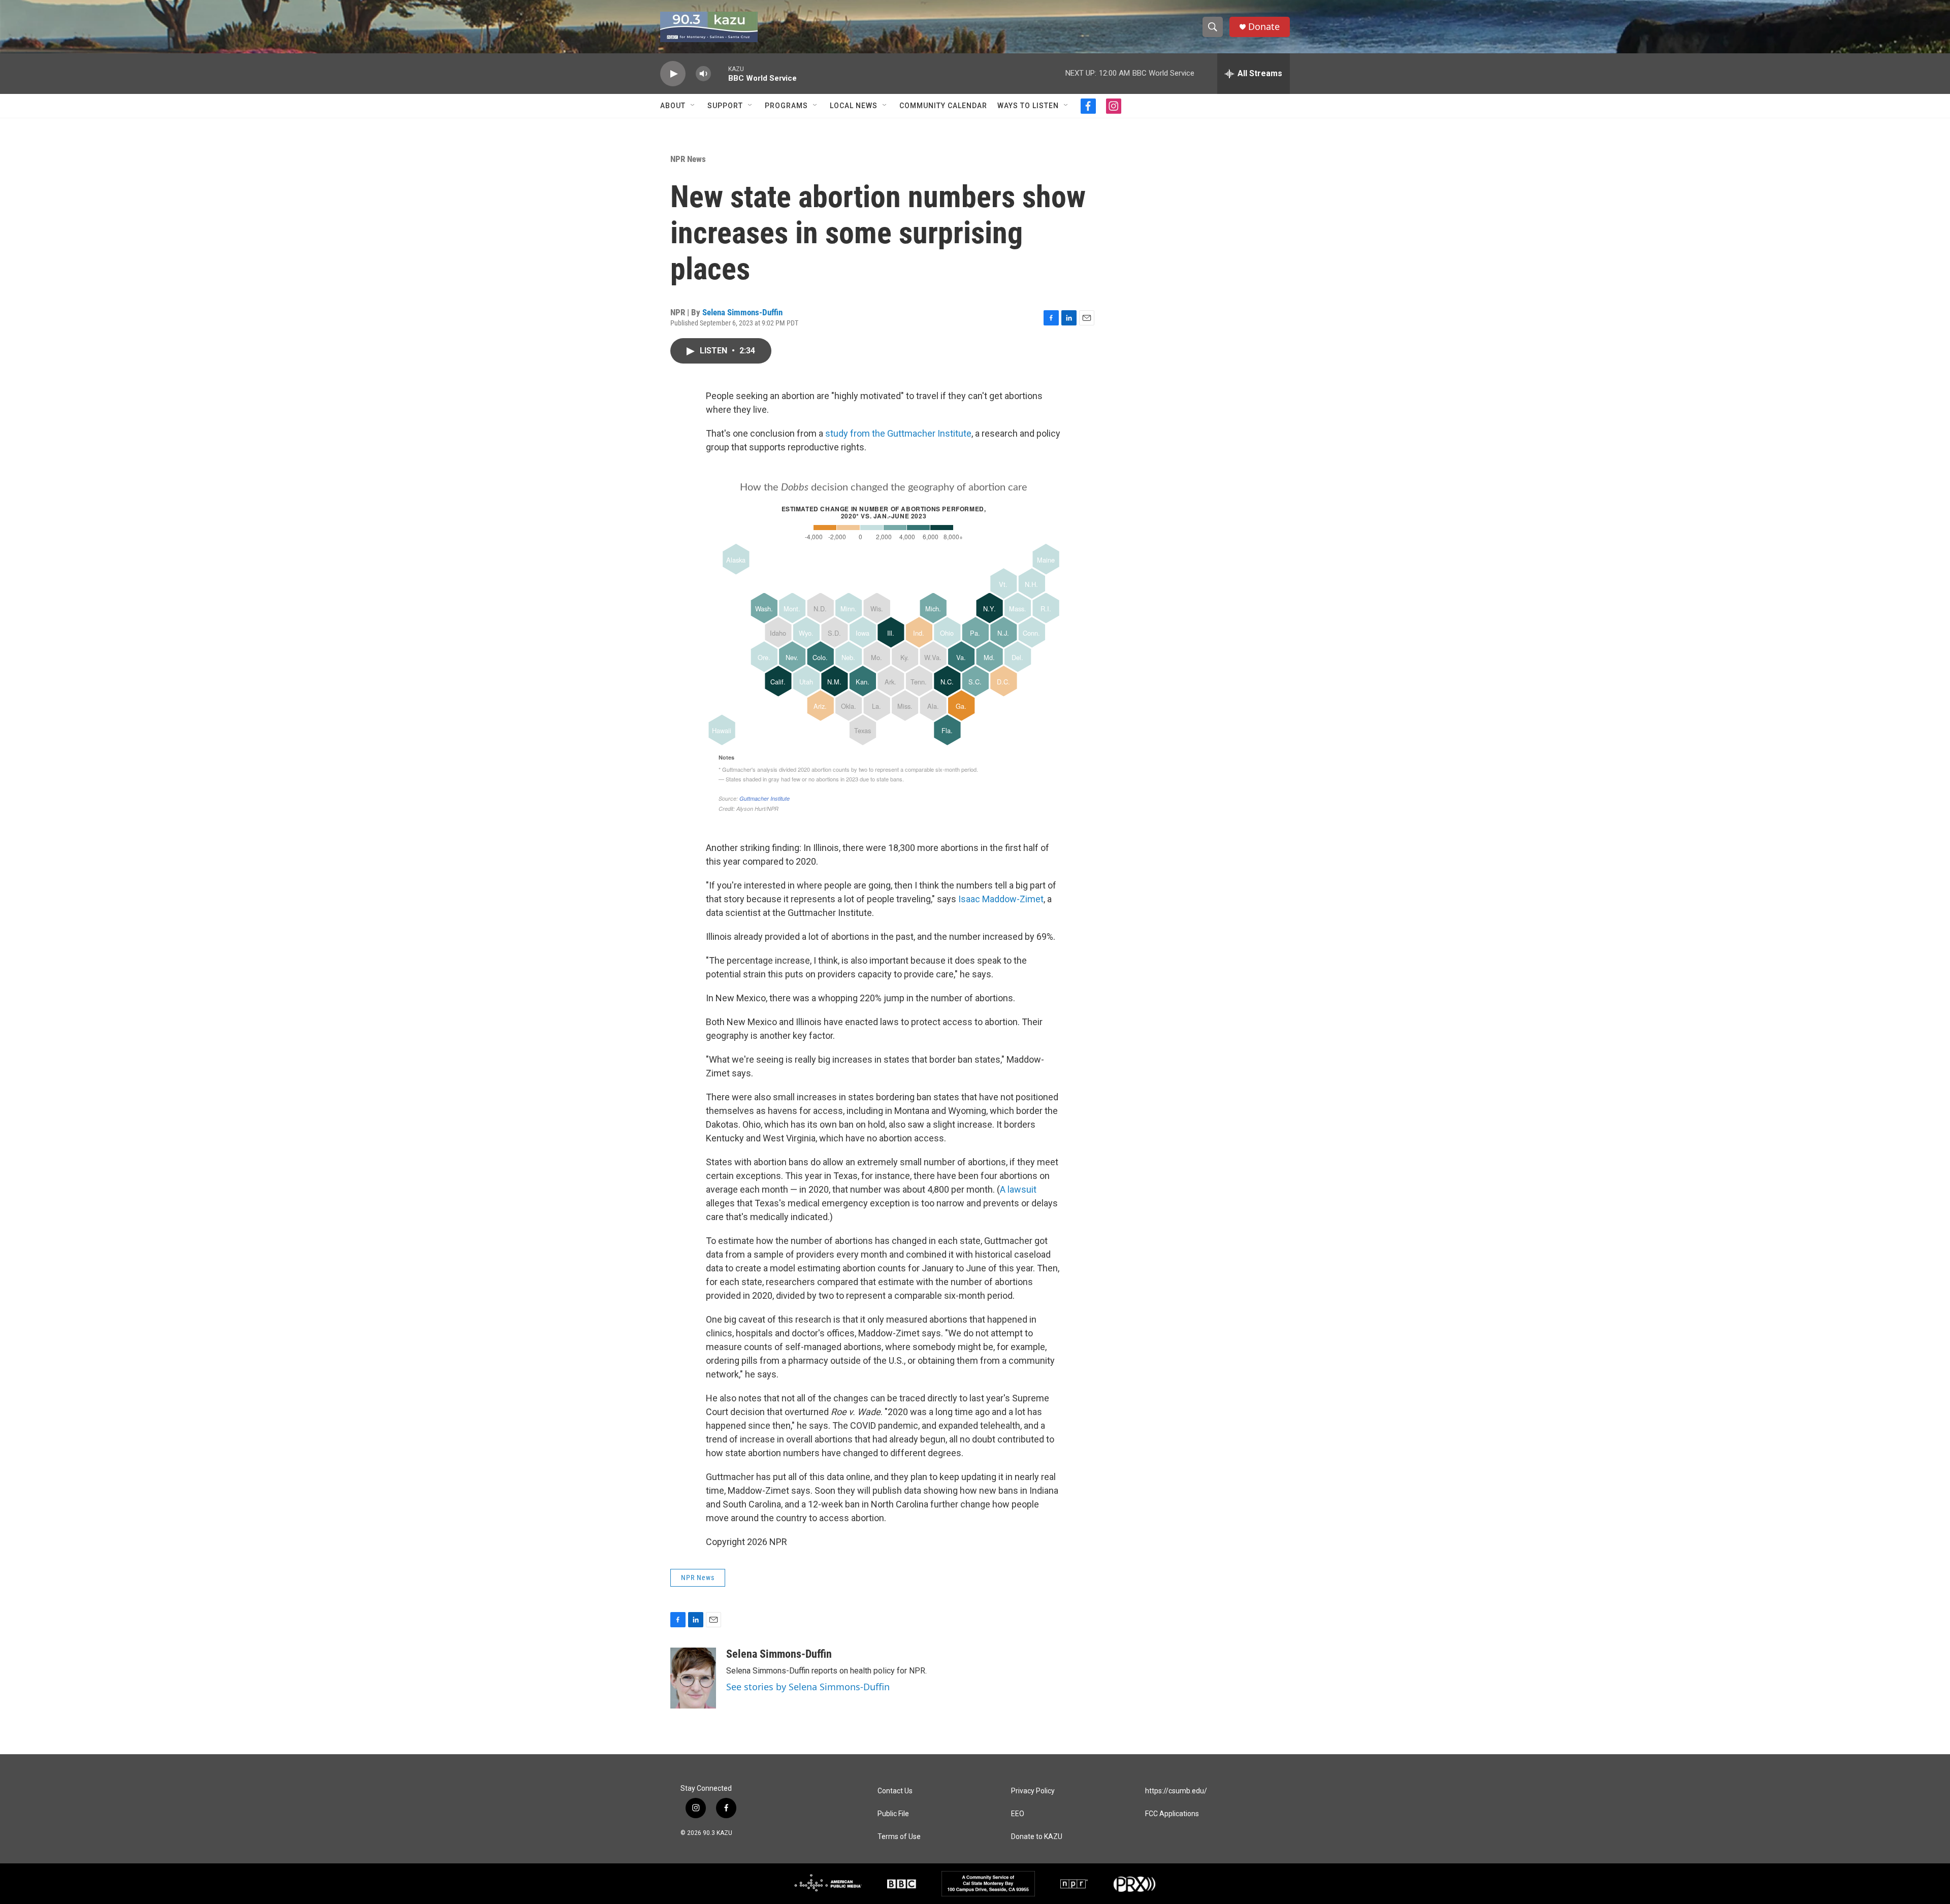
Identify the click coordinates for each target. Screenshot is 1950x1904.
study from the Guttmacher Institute (898, 433)
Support (725, 106)
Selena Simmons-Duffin (742, 312)
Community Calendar (943, 106)
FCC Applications (1172, 1814)
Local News (854, 106)
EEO (1018, 1814)
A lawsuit (1018, 1189)
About (673, 106)
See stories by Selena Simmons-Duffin (808, 1687)
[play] (673, 74)
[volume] (703, 74)
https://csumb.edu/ (1176, 1791)
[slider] (720, 73)
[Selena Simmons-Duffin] (693, 1678)
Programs (786, 106)
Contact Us (895, 1791)
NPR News (688, 159)
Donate (1264, 27)
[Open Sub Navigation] (693, 106)
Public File (893, 1814)
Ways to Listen (1028, 106)
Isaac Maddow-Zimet (1001, 899)
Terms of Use (899, 1837)
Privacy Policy (1033, 1791)
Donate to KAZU (1037, 1837)
